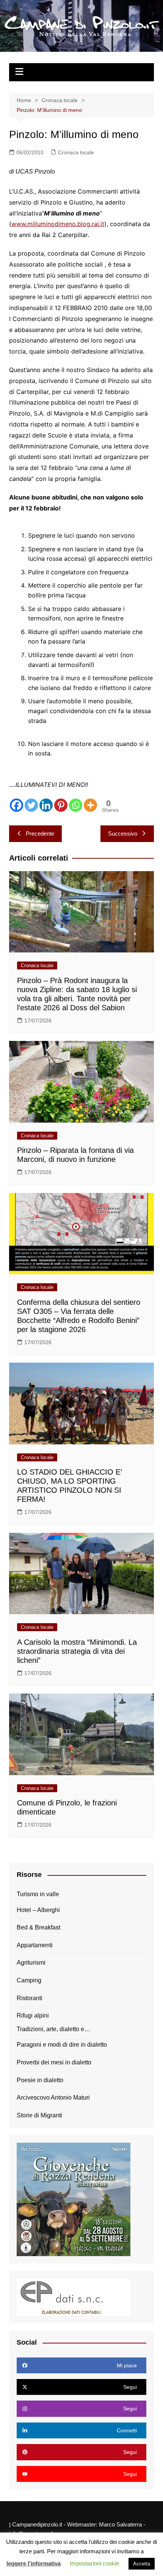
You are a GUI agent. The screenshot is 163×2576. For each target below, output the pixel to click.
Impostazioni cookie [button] (94, 2563)
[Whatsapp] (76, 805)
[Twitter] (31, 805)
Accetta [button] (142, 2564)
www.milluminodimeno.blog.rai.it (58, 224)
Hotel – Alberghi (38, 1910)
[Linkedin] (46, 805)
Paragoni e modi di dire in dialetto (62, 2045)
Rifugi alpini (33, 2015)
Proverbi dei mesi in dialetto (54, 2062)
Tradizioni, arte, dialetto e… (53, 2029)
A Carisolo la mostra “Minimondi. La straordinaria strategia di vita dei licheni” (77, 1651)
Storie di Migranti (39, 2115)
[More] (90, 805)
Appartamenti (35, 1945)
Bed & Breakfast (38, 1927)
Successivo (123, 834)
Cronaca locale (76, 152)
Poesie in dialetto (40, 2080)
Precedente (40, 834)
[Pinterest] (61, 805)
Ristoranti (30, 1998)
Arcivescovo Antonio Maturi (53, 2098)
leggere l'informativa (34, 2563)
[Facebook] (16, 805)
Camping (29, 1980)
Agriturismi (31, 1963)
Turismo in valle (38, 1894)
